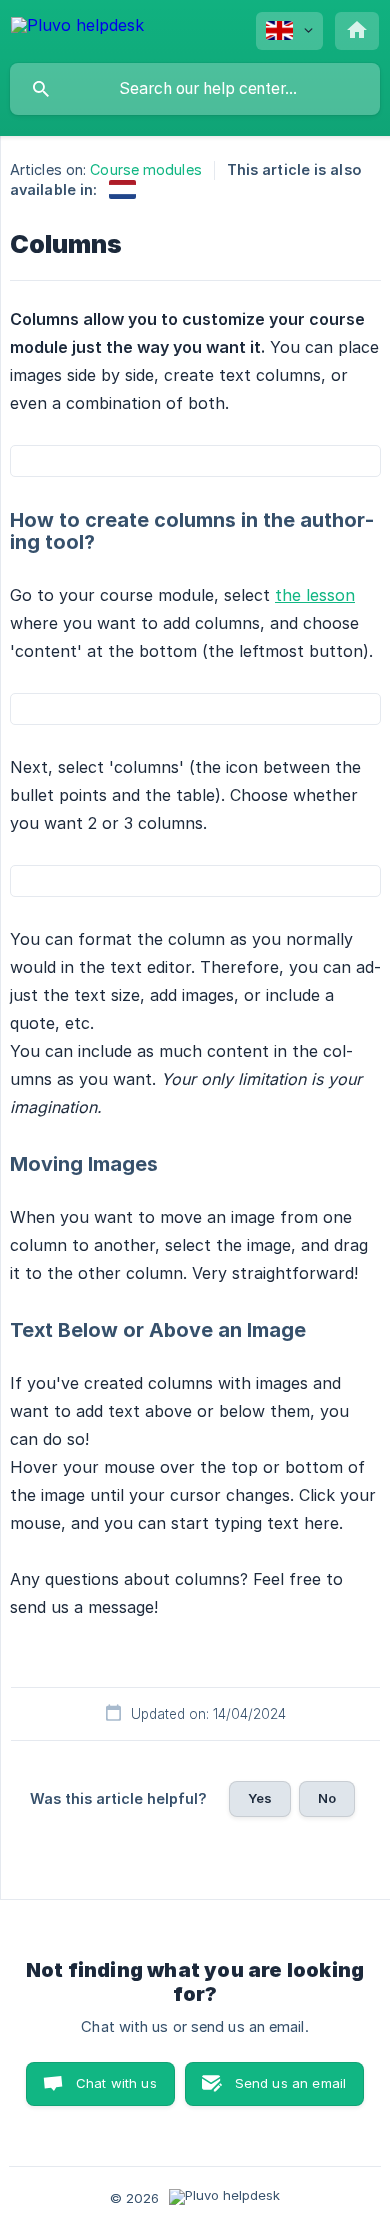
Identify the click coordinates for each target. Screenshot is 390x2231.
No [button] (327, 1798)
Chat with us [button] (116, 2083)
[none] (77, 28)
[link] (122, 189)
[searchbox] (195, 89)
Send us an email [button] (290, 2083)
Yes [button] (260, 1798)
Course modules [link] (145, 169)
